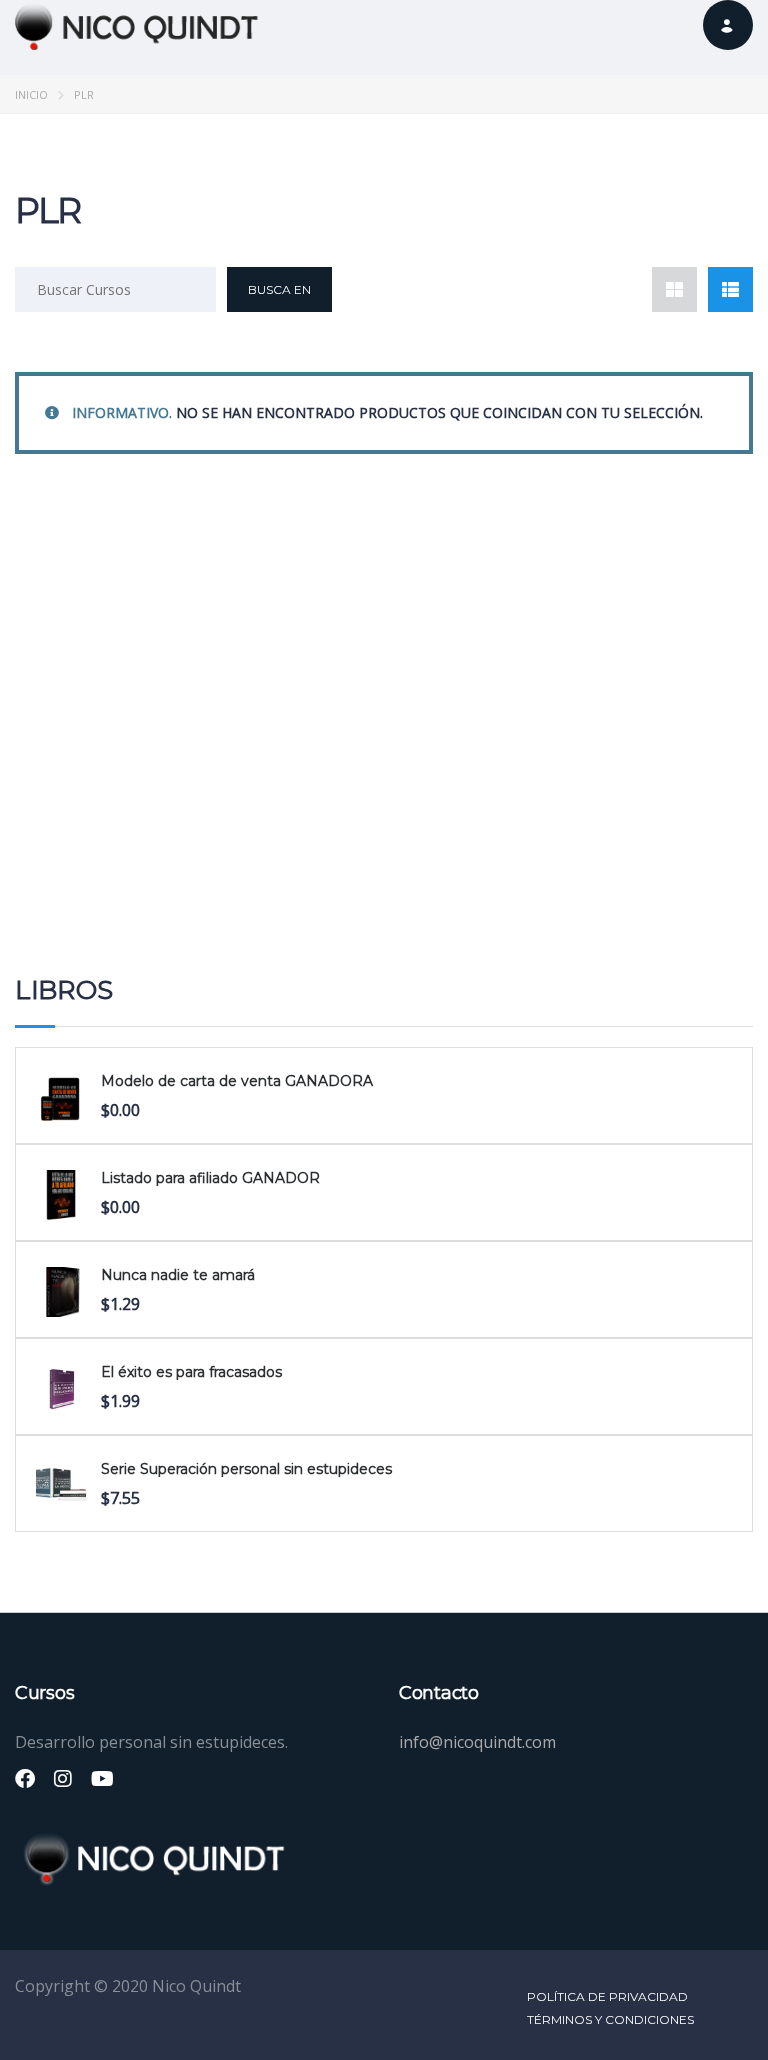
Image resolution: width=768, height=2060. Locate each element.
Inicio (31, 94)
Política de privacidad (607, 1996)
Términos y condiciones (610, 2019)
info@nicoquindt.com (477, 1742)
